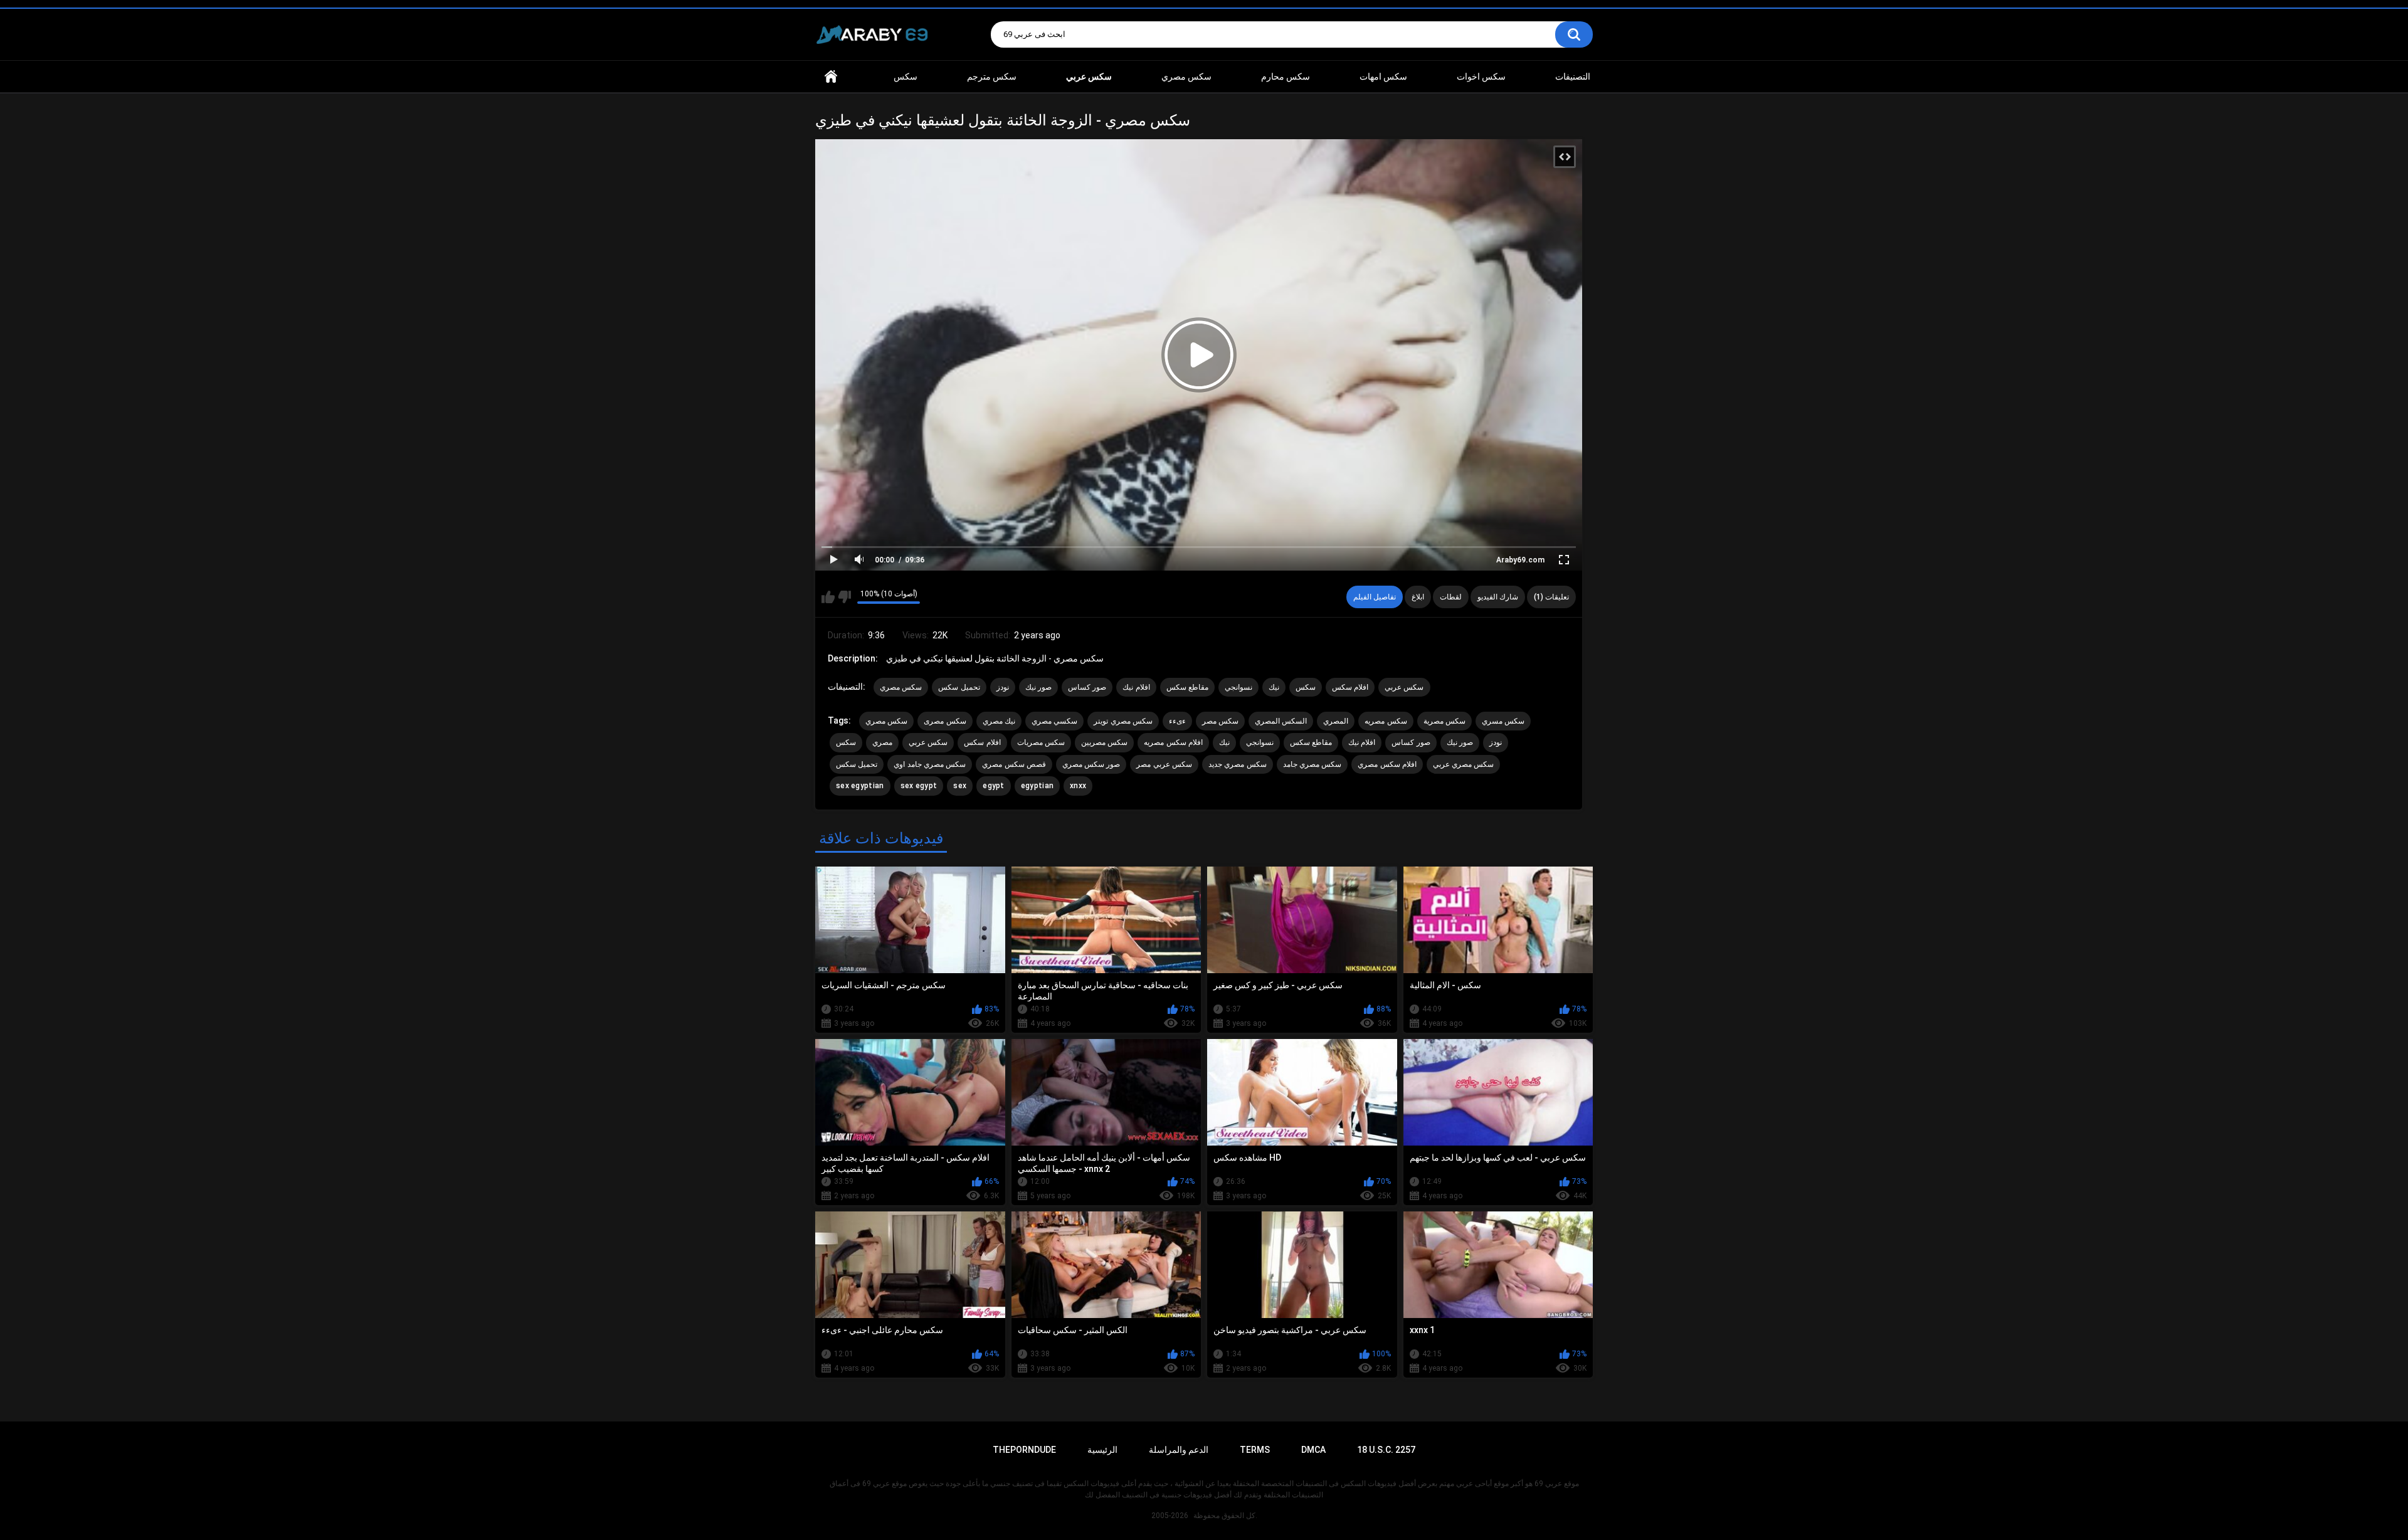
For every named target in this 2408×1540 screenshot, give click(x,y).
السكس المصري (1281, 721)
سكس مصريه (1386, 721)
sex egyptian (860, 786)
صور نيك (1038, 687)
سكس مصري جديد (1238, 764)
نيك (1274, 687)
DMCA (1313, 1450)
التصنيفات (1573, 76)
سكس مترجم (992, 76)
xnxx (1078, 786)
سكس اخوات (1481, 76)
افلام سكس (1350, 687)
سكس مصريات (1041, 742)
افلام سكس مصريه (1173, 742)
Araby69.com (1520, 560)
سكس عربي (1404, 687)
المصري (1336, 721)
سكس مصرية (1444, 721)
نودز (1003, 687)
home (831, 77)
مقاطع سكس (1187, 687)
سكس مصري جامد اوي (930, 764)
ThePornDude (1024, 1450)
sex (960, 786)
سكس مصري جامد (1312, 764)
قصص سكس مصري (1014, 764)
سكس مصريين (1104, 742)
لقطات (1451, 597)
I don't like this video (844, 597)
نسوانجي (1238, 687)
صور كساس (1087, 687)
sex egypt (919, 786)
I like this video (828, 597)
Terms (1255, 1450)
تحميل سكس (959, 687)
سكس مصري (1186, 76)
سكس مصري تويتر (1123, 721)
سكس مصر (1220, 721)
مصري (882, 742)
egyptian (1037, 786)
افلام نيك (1136, 687)
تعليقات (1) (1551, 597)
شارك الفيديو (1498, 597)
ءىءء (1177, 721)
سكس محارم (1286, 76)
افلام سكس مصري (1387, 764)
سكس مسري (1503, 721)
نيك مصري (999, 721)
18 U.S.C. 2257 (1386, 1450)
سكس (906, 76)
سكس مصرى (945, 721)
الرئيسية (1102, 1450)
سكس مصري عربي (1464, 764)
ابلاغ (1418, 597)
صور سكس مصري (1091, 764)
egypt (994, 786)
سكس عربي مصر (1164, 764)
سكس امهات (1383, 76)
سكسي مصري (1054, 721)
